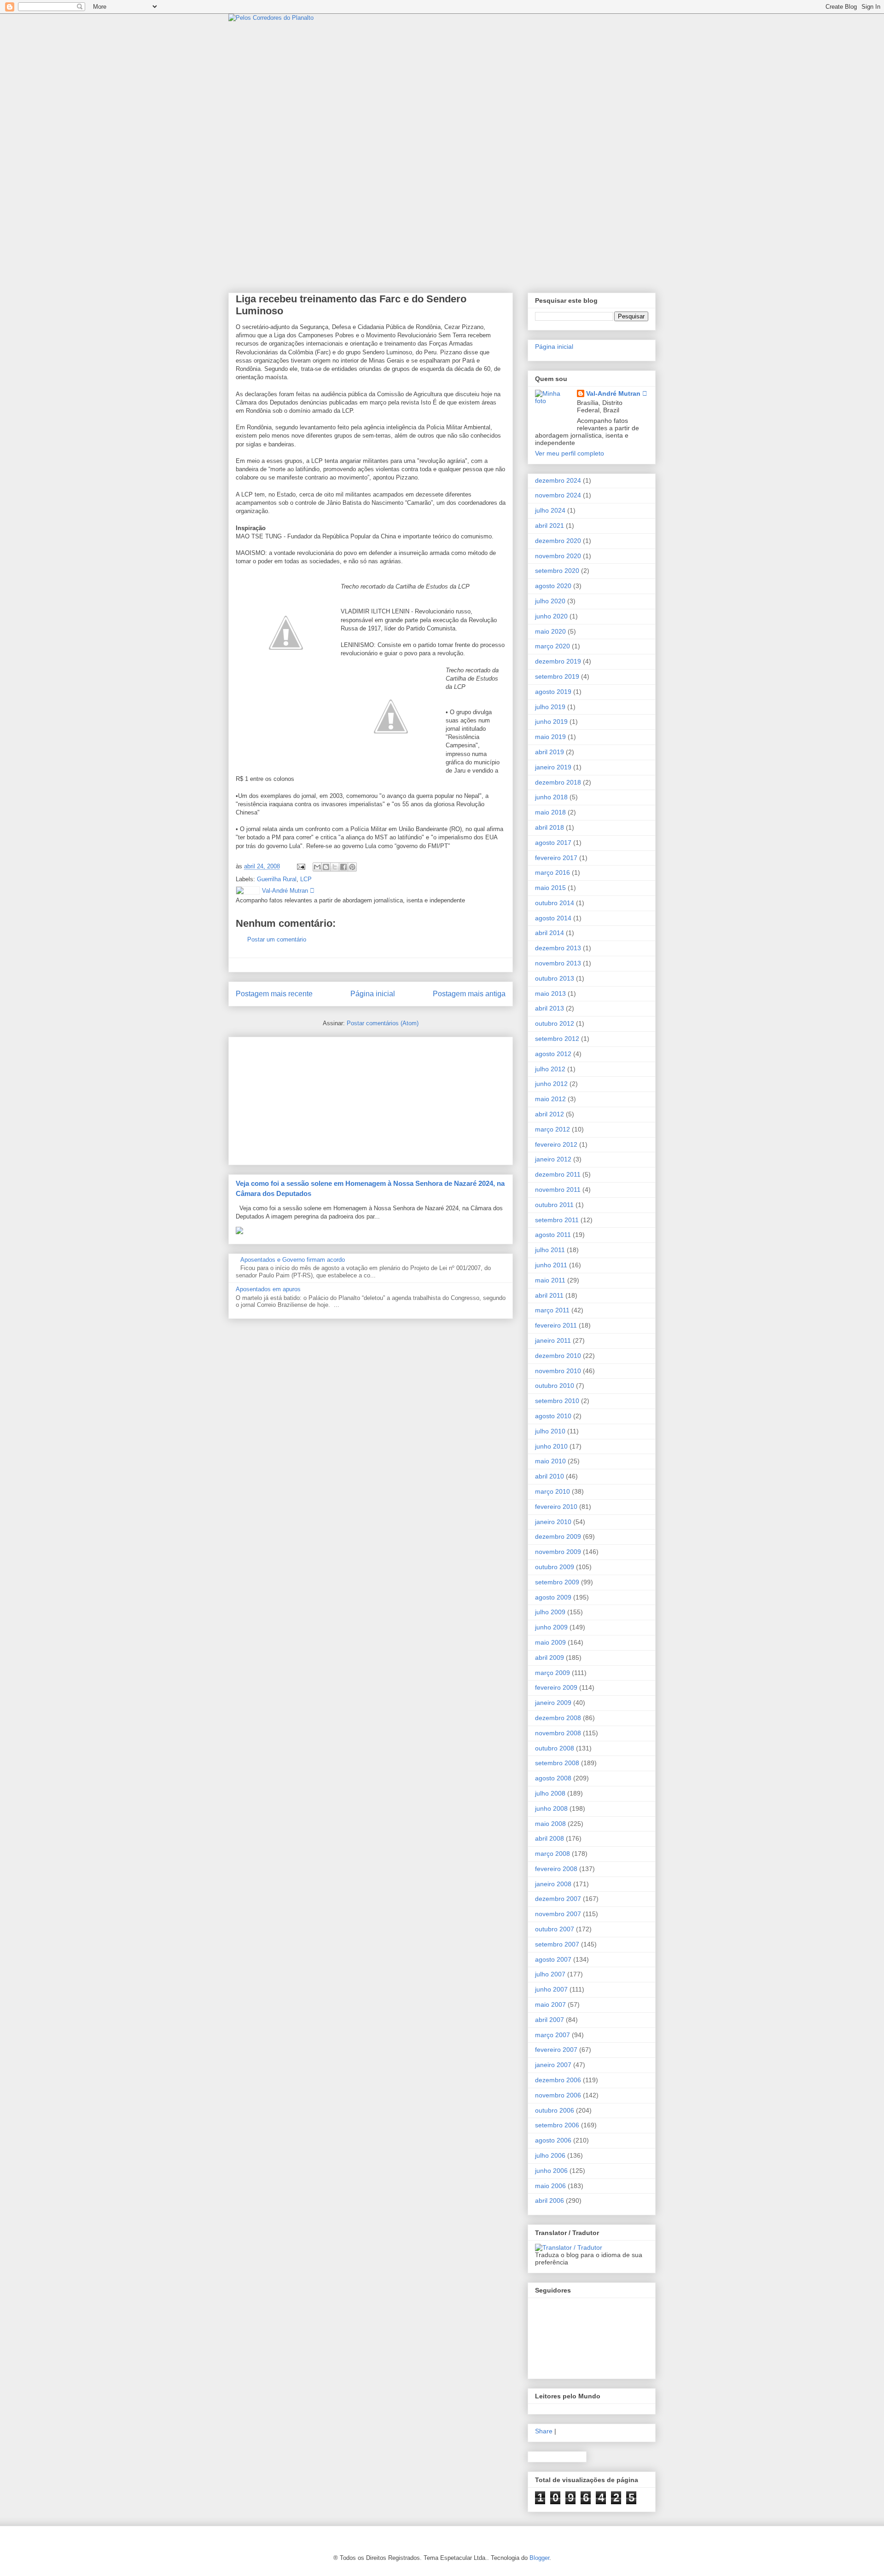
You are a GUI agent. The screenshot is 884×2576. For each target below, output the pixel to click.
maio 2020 (550, 631)
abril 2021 (550, 526)
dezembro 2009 (558, 1536)
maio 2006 (550, 2186)
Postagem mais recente (274, 994)
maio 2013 (550, 993)
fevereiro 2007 (556, 2050)
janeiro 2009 (553, 1703)
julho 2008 (550, 1793)
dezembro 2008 (558, 1718)
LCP (306, 879)
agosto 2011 (553, 1235)
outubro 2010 (555, 1386)
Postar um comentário (277, 939)
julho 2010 (550, 1431)
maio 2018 (550, 812)
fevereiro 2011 (556, 1325)
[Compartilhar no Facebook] (343, 867)
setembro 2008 (557, 1763)
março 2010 (552, 1491)
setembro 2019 (557, 676)
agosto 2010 (553, 1416)
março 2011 (552, 1310)
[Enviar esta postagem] (300, 866)
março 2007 (552, 2035)
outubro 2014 (555, 903)
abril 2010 (550, 1476)
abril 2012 (550, 1114)
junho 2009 (551, 1627)
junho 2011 (551, 1265)
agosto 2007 (553, 1959)
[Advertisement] (305, 1098)
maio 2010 (550, 1461)
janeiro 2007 (553, 2065)
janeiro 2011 (553, 1340)
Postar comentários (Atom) (383, 1023)
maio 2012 (550, 1099)
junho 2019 (551, 722)
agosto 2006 (553, 2140)
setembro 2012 (557, 1039)
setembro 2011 (557, 1220)
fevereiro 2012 (556, 1144)
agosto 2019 (553, 692)
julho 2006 (550, 2155)
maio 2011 (550, 1280)
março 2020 (552, 646)
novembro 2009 (558, 1552)
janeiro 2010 (553, 1522)
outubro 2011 (554, 1205)
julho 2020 (550, 601)
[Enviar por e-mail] (317, 867)
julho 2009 (550, 1612)
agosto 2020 (553, 586)
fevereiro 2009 (556, 1687)
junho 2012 (551, 1084)
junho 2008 (551, 1808)
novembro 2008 (558, 1733)
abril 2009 (550, 1658)
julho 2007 (550, 1974)
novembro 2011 (558, 1190)
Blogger (539, 2558)
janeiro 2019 (553, 767)
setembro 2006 (557, 2125)
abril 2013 (550, 1008)
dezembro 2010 (558, 1356)
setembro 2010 (557, 1401)
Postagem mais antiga (469, 994)
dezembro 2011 (558, 1174)
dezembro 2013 (558, 948)
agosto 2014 (553, 918)
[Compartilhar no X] (335, 867)
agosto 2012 (553, 1054)
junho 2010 (551, 1446)
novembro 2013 (558, 963)
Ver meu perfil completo (570, 453)
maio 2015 (550, 888)
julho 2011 (550, 1250)
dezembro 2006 (558, 2080)
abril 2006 (550, 2201)
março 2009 (552, 1673)
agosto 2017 (553, 843)
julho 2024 (550, 510)
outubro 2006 (555, 2110)
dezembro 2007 (558, 1899)
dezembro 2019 (558, 661)
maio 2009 (550, 1642)
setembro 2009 (557, 1582)
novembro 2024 (558, 495)
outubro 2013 (555, 978)
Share (544, 2431)
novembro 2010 (558, 1371)
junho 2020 (551, 616)
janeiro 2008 (553, 1884)
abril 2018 (550, 827)
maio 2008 (550, 1824)
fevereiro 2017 (556, 858)
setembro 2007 (557, 1944)
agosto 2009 (553, 1597)
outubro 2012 (555, 1023)
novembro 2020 (558, 556)
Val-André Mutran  (617, 393)
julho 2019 (550, 707)
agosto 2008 (553, 1778)
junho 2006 (551, 2171)
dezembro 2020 (558, 541)
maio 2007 (550, 2004)
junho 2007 (551, 1989)
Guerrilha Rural (277, 879)
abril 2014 (550, 933)
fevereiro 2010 (556, 1507)
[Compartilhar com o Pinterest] (352, 867)
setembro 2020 (557, 571)
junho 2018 (551, 797)
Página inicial (373, 994)
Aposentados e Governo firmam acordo (293, 1260)
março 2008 (552, 1854)
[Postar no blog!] (326, 867)
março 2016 (552, 872)
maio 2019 (550, 737)
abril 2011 (549, 1295)
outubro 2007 (555, 1929)
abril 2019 (550, 752)
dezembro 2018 (558, 782)
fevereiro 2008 (556, 1869)
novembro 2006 (558, 2095)
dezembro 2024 (558, 480)
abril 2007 (550, 2020)
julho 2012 (550, 1069)
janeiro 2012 (553, 1159)
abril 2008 (550, 1838)
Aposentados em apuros (268, 1289)
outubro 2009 (555, 1567)
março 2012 (552, 1129)
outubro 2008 (555, 1748)
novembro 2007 (558, 1914)
